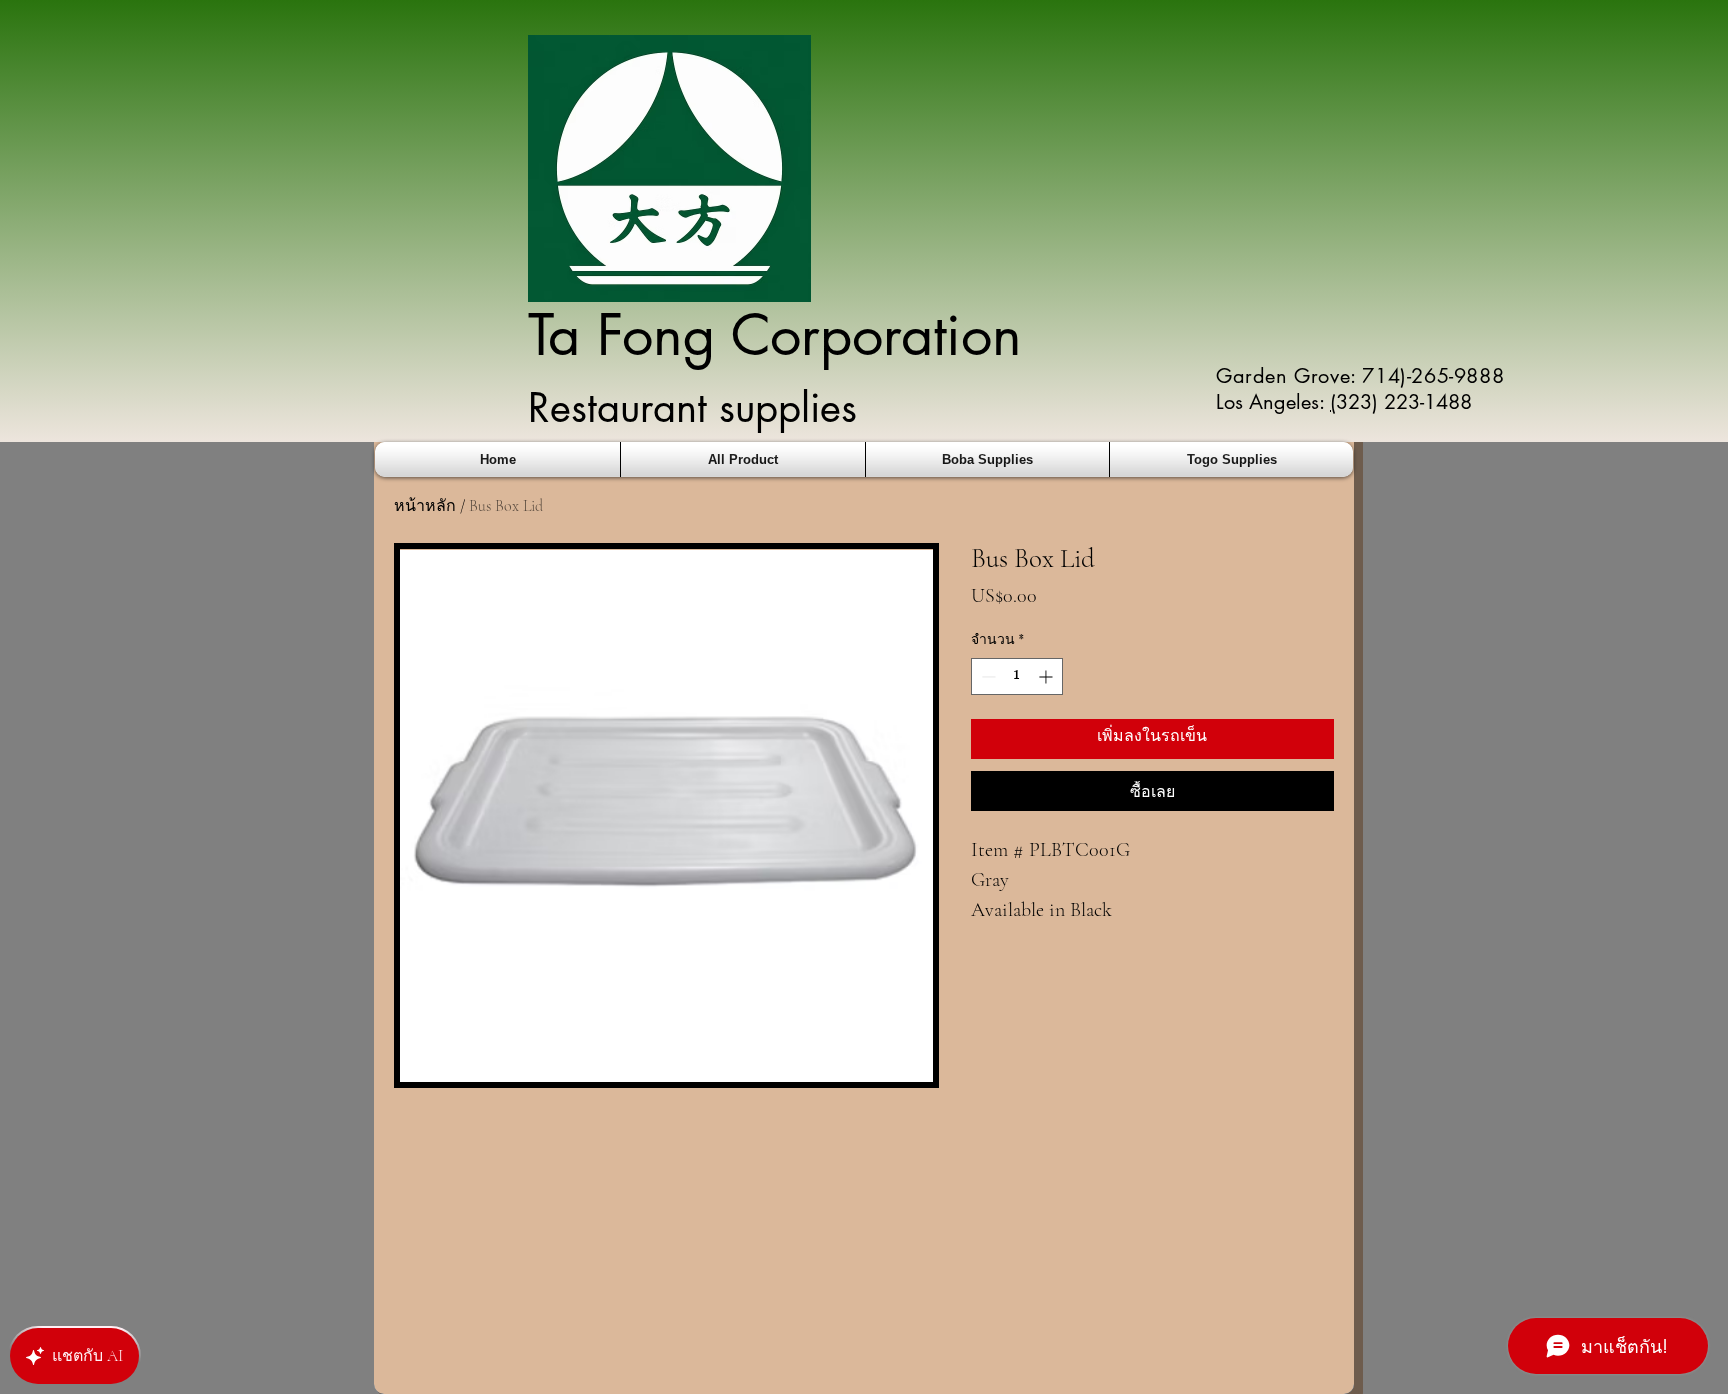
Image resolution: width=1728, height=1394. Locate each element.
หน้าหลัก (425, 506)
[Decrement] (986, 676)
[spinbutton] (1017, 676)
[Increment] (1047, 676)
